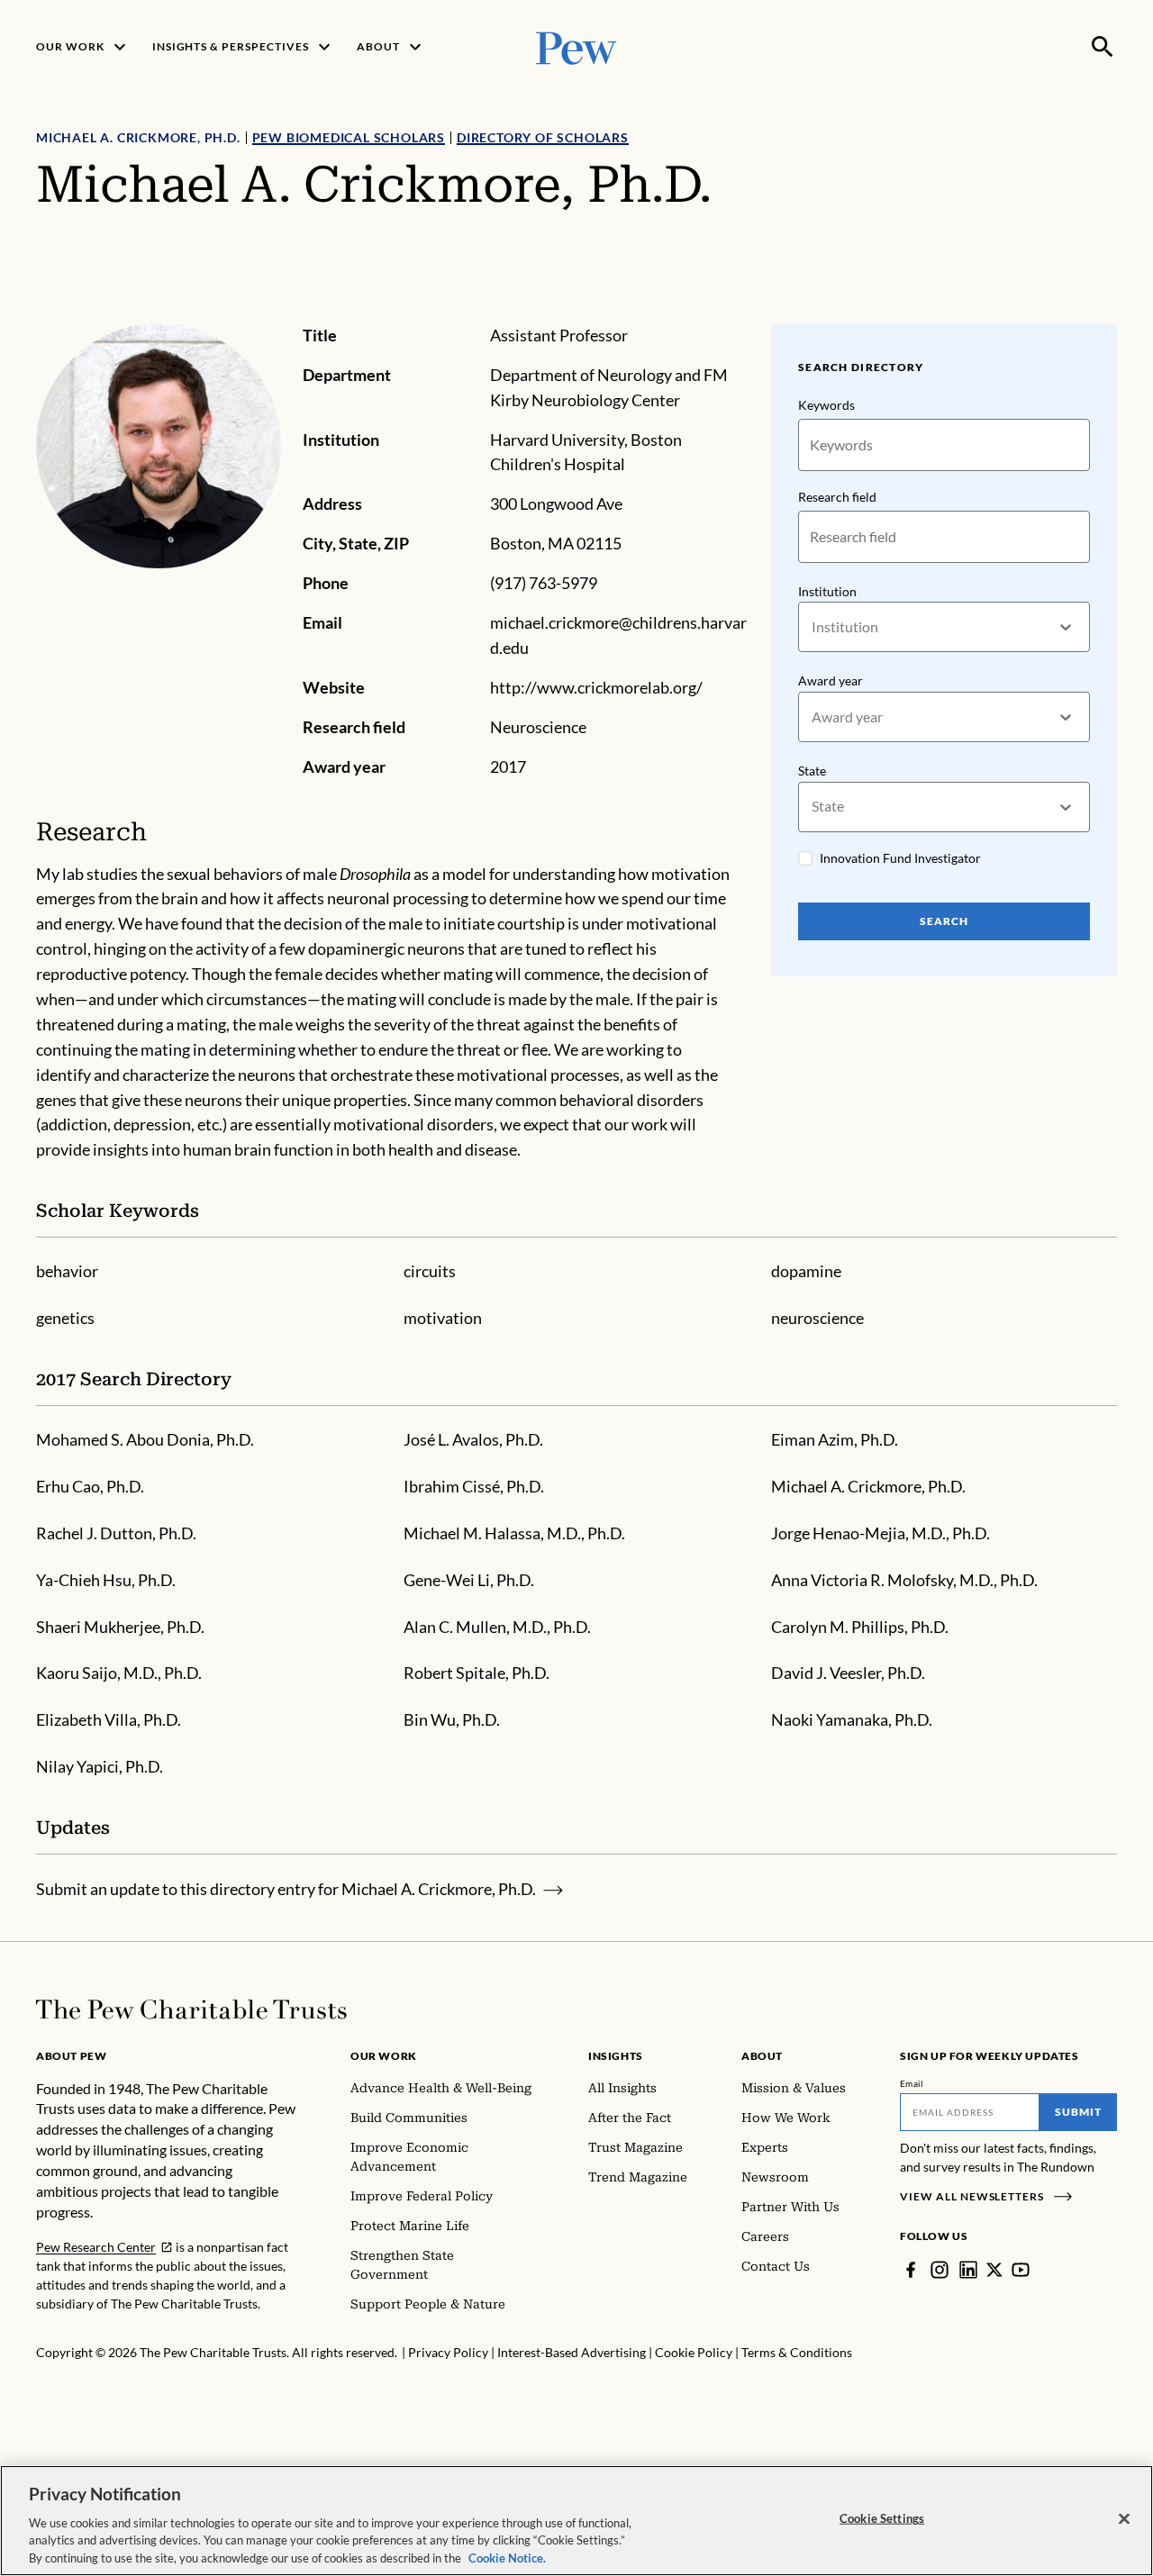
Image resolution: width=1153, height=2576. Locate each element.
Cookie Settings (882, 2518)
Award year (831, 680)
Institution (827, 591)
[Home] (191, 2009)
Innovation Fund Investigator (900, 858)
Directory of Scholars (543, 137)
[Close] (1124, 2519)
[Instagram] (940, 2270)
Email (912, 2083)
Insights (616, 2056)
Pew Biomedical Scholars (349, 137)
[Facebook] (911, 2270)
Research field (837, 497)
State (812, 771)
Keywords (826, 405)
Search (944, 921)
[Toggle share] (1106, 311)
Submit (1078, 2112)
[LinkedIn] (968, 2270)
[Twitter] (994, 2270)
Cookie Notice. (507, 2557)
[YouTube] (1021, 2270)
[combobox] (813, 627)
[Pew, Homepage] (576, 46)
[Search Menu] (1103, 47)
